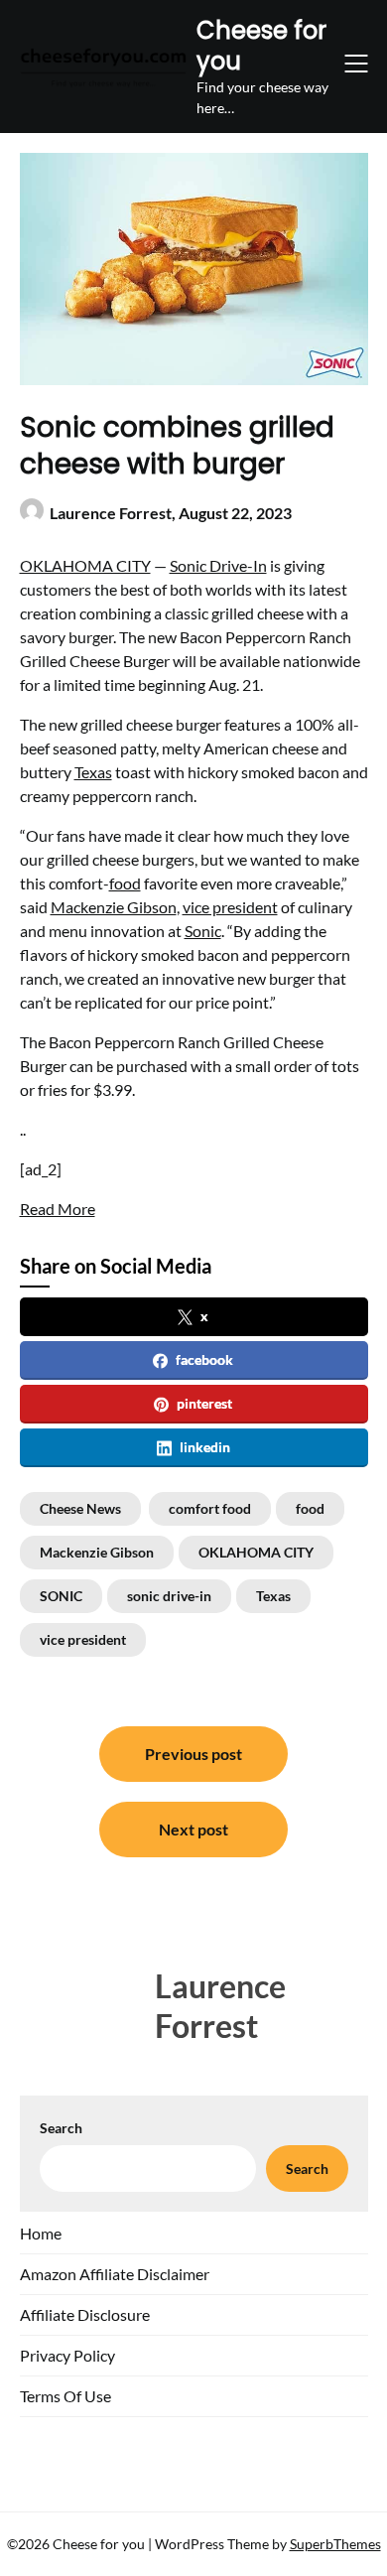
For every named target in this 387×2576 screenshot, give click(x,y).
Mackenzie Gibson (114, 907)
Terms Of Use (65, 2396)
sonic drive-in (169, 1596)
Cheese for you (261, 46)
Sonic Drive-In (218, 565)
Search (61, 2128)
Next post (193, 1829)
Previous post (193, 1754)
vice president (230, 907)
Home (41, 2233)
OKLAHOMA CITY (85, 565)
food (125, 883)
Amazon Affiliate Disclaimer (115, 2274)
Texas (93, 772)
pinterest (204, 1403)
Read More (58, 1209)
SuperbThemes (335, 2544)
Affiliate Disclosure (85, 2314)
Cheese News (80, 1508)
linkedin (205, 1447)
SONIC (61, 1596)
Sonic (203, 931)
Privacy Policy (67, 2355)
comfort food (210, 1508)
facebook (204, 1359)
